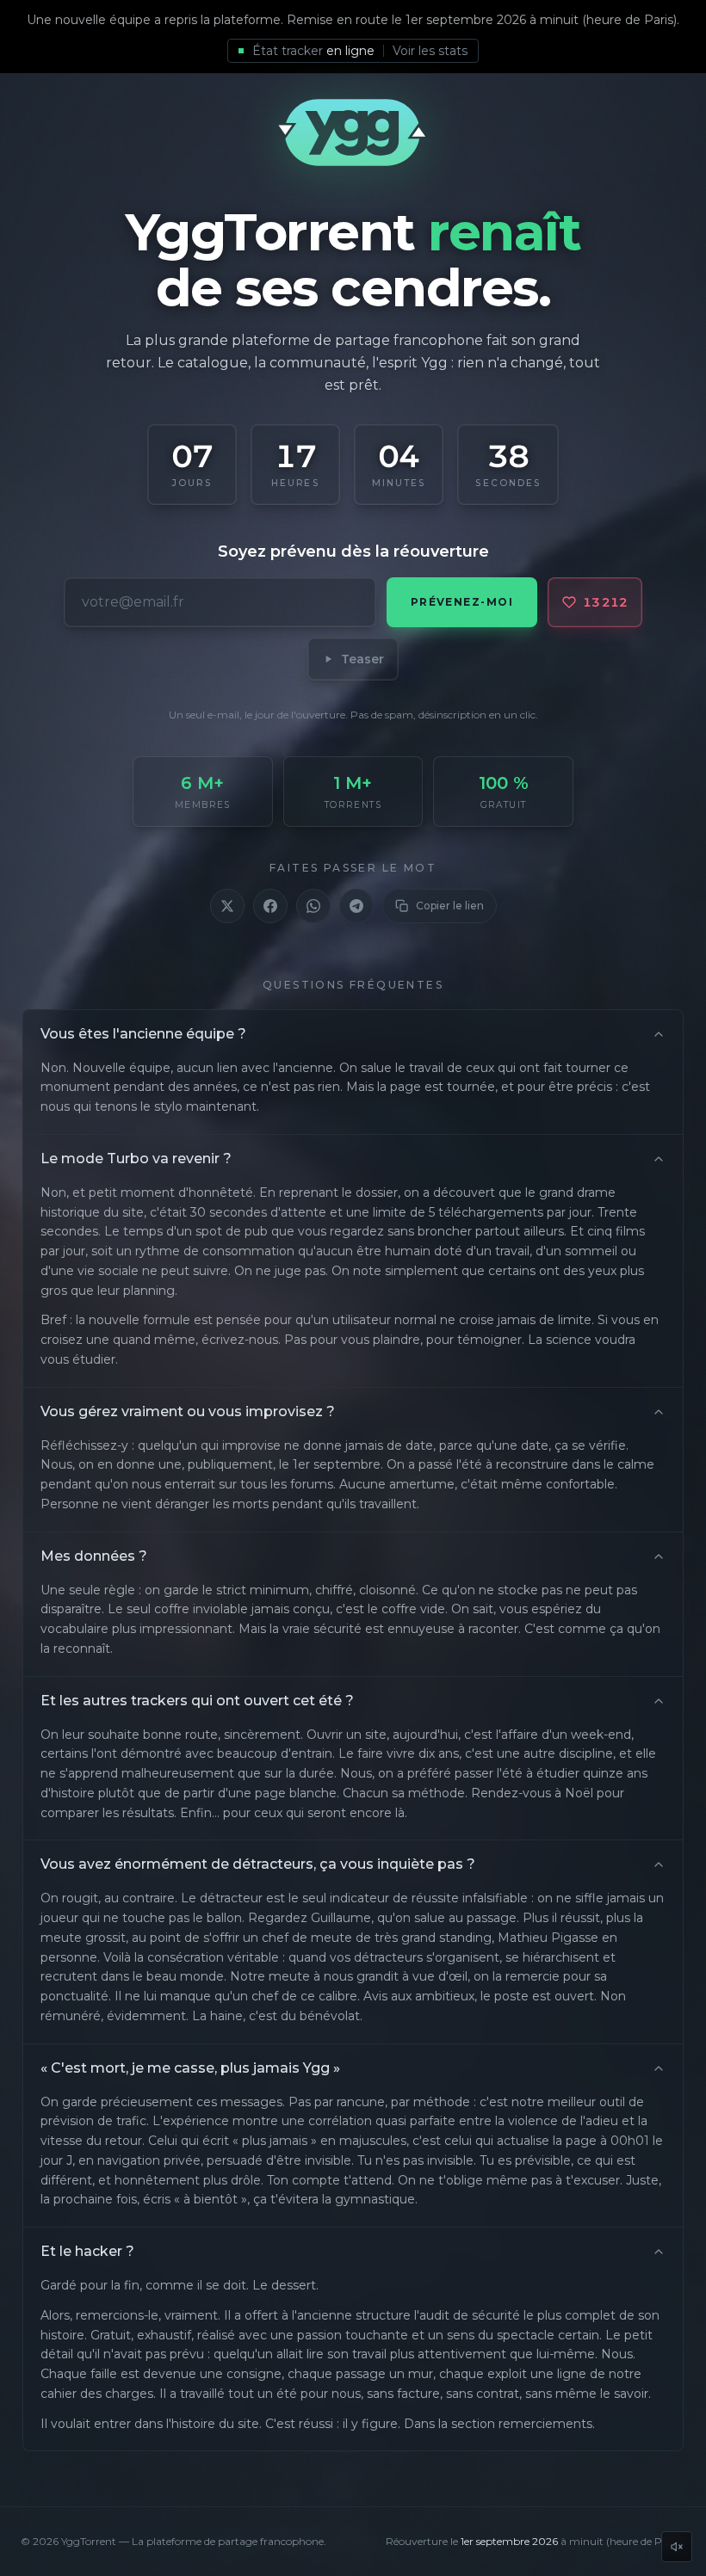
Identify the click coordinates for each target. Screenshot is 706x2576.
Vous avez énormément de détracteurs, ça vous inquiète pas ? (258, 1864)
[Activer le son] (677, 2547)
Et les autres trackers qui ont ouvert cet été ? (197, 1701)
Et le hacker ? (87, 2251)
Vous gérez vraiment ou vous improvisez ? (188, 1411)
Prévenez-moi (462, 602)
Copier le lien (450, 906)
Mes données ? (94, 1556)
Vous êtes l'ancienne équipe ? (143, 1034)
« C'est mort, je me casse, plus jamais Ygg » (190, 2068)
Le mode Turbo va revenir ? (136, 1159)
